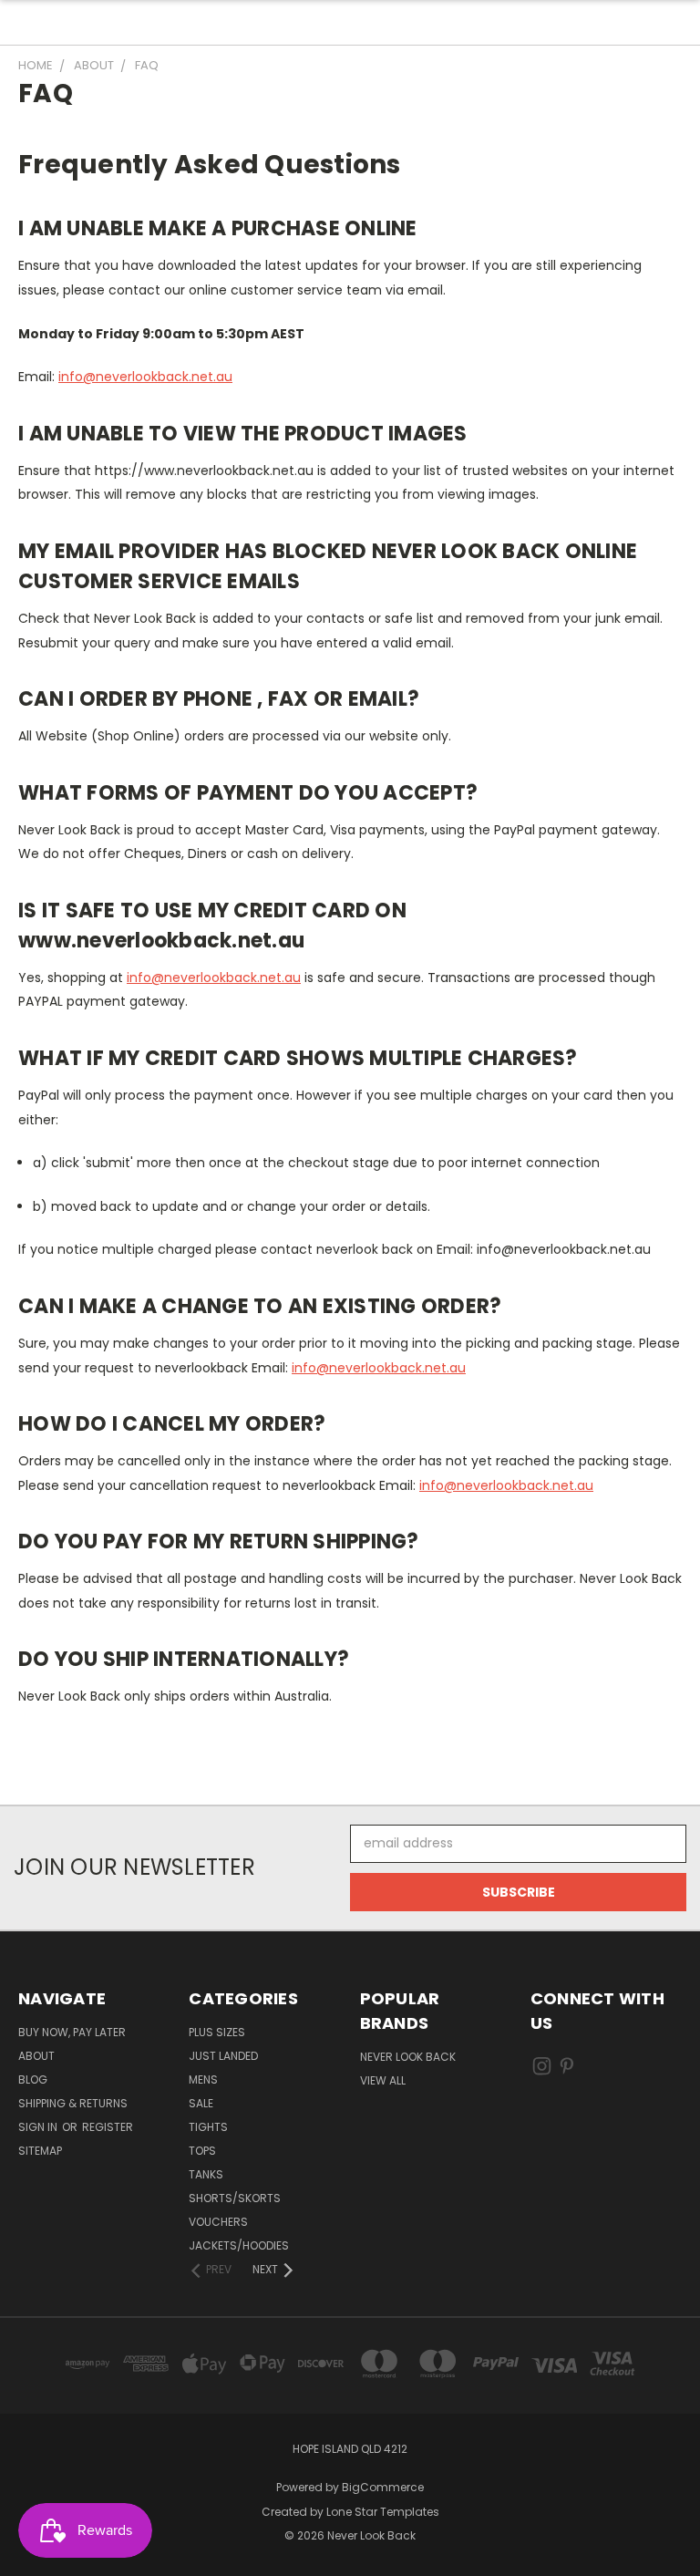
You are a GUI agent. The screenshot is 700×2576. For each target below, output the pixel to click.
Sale (201, 2103)
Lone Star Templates (383, 2512)
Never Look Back (408, 2057)
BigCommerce (383, 2487)
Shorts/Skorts (235, 2198)
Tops (202, 2151)
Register (108, 2127)
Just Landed (223, 2056)
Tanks (206, 2174)
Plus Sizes (217, 2032)
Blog (33, 2079)
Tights (208, 2127)
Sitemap (40, 2151)
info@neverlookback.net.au (145, 377)
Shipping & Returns (73, 2103)
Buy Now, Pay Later (72, 2032)
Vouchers (218, 2222)
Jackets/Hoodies (239, 2245)
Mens (203, 2079)
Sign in (39, 2127)
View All (383, 2080)
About (36, 2056)
